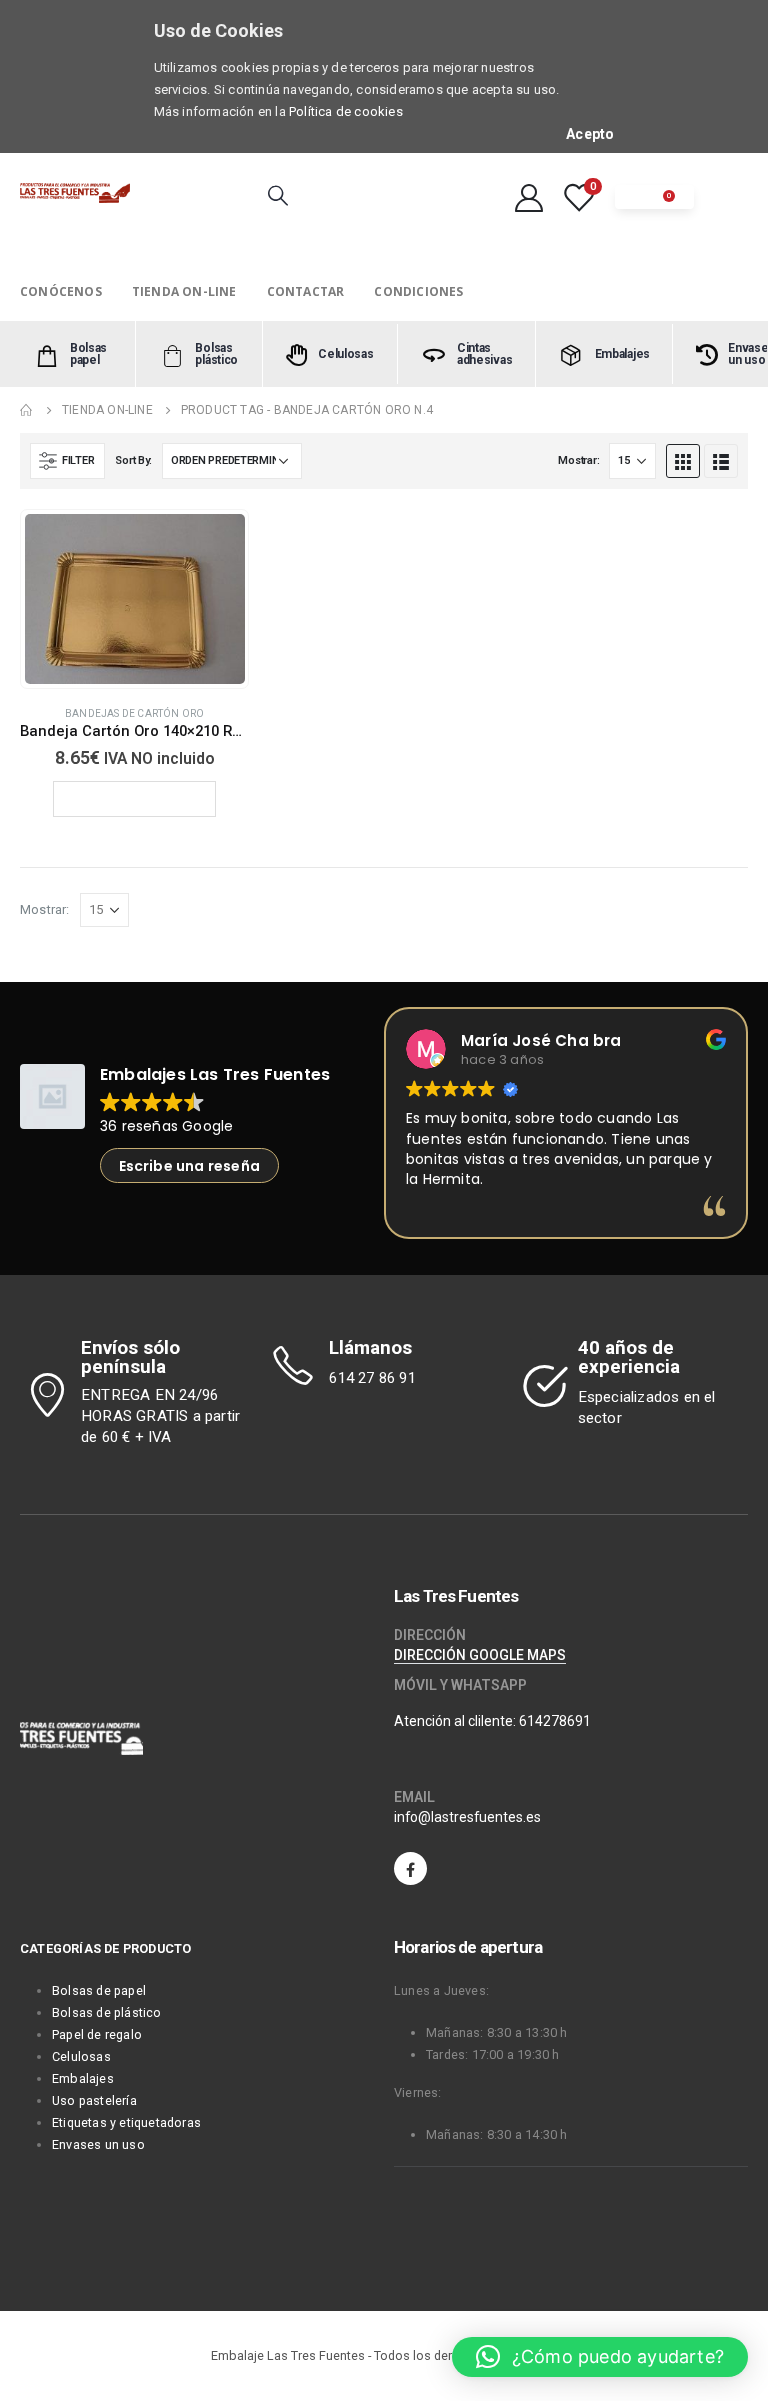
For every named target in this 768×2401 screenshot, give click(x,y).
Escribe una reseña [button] (190, 1166)
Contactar (306, 291)
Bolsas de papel (99, 1990)
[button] (600, 2357)
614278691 (555, 1721)
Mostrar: (578, 460)
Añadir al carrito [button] (143, 799)
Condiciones (418, 291)
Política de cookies (346, 111)
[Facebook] (410, 1868)
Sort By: (133, 460)
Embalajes (83, 2078)
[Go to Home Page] (27, 410)
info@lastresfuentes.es (467, 1817)
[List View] (721, 461)
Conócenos (61, 291)
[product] (135, 599)
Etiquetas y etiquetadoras (126, 2122)
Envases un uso (98, 2144)
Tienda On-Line (184, 291)
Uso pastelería (94, 2100)
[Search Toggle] (278, 195)
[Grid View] (683, 461)
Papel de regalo (97, 2034)
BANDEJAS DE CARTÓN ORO (134, 713)
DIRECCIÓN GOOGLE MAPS (480, 1655)
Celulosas (81, 2056)
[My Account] (529, 197)
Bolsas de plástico (107, 2012)
